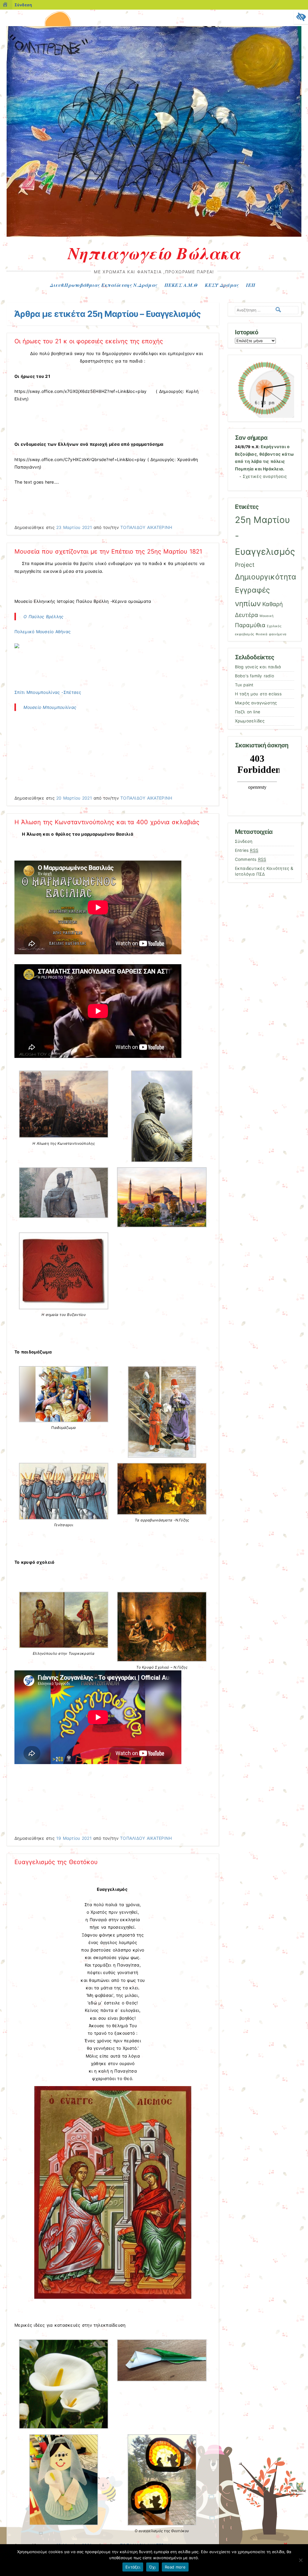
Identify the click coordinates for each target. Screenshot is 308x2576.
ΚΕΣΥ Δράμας (222, 285)
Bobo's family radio (254, 676)
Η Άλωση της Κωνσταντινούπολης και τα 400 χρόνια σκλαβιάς (107, 822)
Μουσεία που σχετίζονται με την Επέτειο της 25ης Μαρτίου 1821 (108, 551)
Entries (247, 850)
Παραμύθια (250, 625)
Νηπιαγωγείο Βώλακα (154, 253)
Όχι (152, 2567)
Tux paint (244, 685)
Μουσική (266, 616)
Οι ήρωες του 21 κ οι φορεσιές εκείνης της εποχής (89, 341)
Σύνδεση (23, 5)
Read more (175, 2567)
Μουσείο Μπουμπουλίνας (50, 707)
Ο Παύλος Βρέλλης (43, 617)
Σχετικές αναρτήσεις (265, 476)
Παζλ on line (248, 712)
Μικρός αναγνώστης (256, 703)
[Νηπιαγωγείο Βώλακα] (154, 235)
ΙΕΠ (251, 285)
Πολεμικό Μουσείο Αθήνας (43, 632)
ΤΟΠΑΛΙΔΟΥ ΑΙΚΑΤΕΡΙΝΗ (146, 527)
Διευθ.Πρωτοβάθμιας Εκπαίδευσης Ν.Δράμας (104, 285)
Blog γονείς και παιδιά (258, 667)
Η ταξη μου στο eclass (258, 694)
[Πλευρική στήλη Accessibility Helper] (301, 17)
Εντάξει (133, 2567)
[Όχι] (300, 2560)
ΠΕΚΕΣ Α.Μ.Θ (181, 285)
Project (245, 565)
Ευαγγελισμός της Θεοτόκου (56, 1862)
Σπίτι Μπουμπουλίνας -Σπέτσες (48, 692)
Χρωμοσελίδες (250, 721)
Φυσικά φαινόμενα (271, 634)
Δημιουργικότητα (266, 577)
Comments (251, 859)
